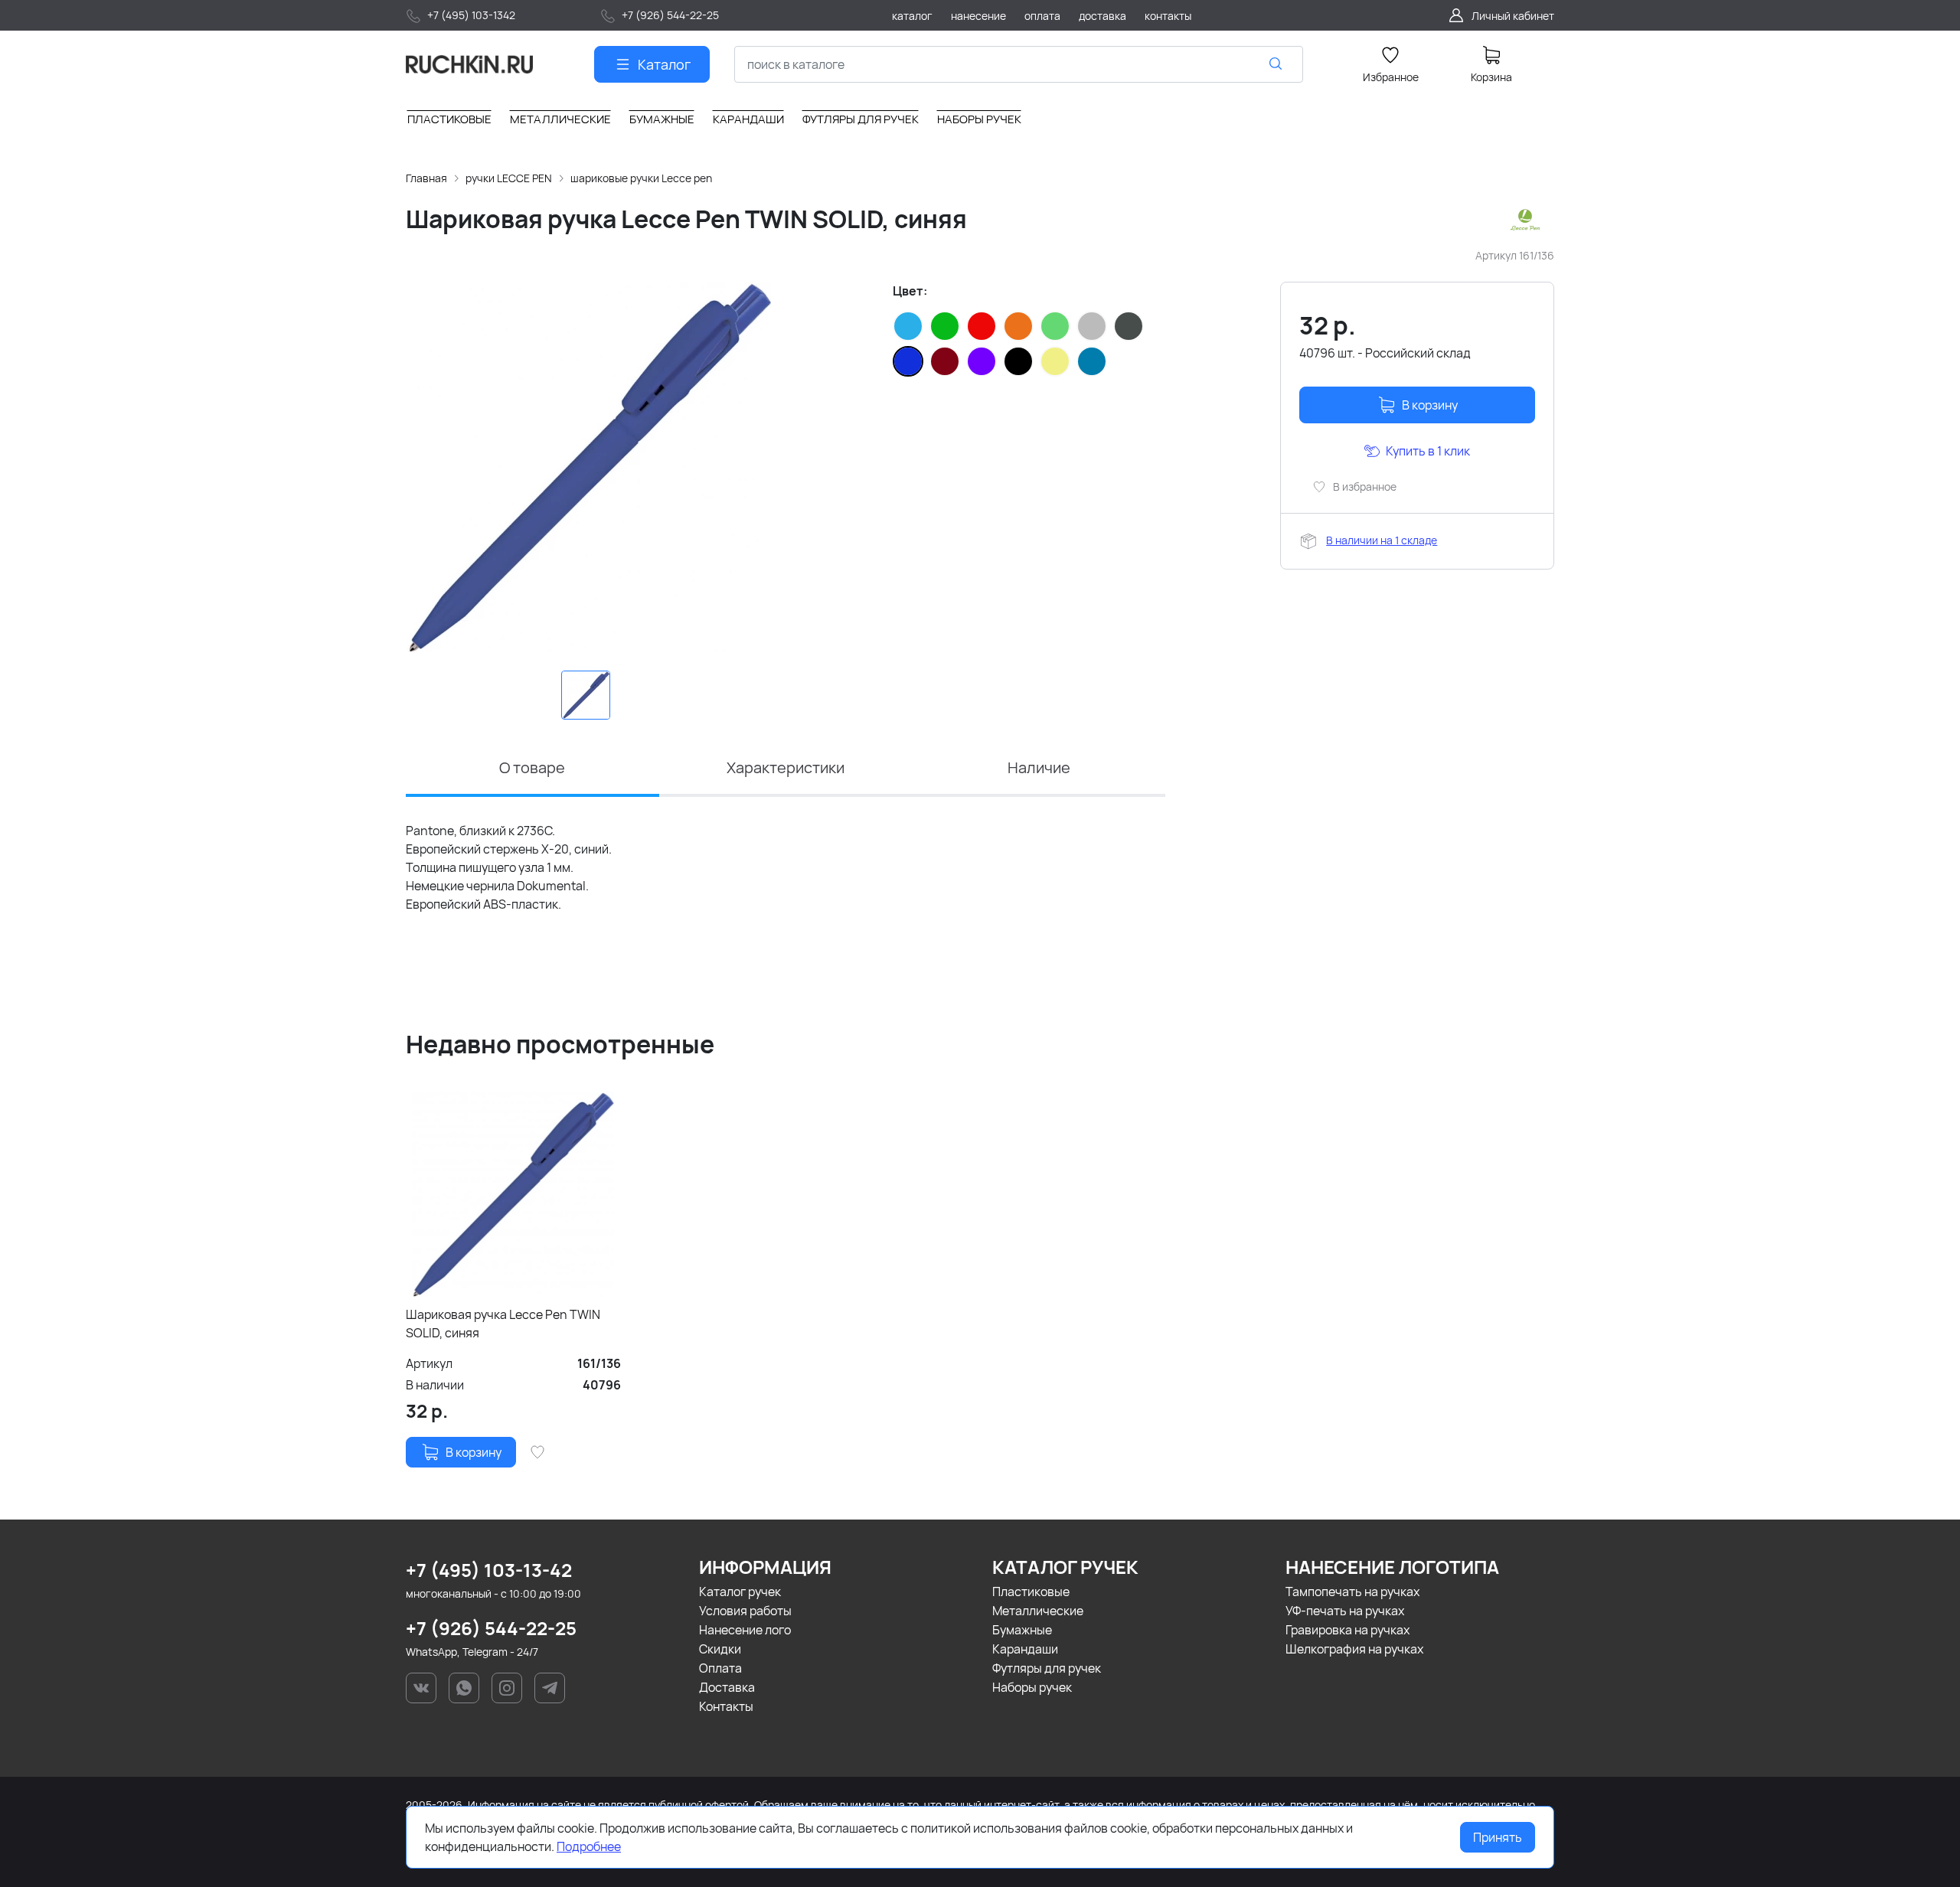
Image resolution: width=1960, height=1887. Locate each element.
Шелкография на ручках (1354, 1649)
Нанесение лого (745, 1630)
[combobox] (1019, 64)
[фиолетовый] (982, 361)
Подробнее (589, 1846)
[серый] (1129, 326)
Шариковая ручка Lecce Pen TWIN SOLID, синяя (503, 1324)
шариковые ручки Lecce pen (641, 178)
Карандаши (1025, 1649)
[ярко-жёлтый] (1055, 361)
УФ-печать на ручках (1345, 1611)
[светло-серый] (1092, 326)
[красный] (982, 326)
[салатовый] (1055, 326)
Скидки (720, 1649)
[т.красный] (945, 361)
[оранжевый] (1018, 326)
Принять (1498, 1837)
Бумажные (1022, 1630)
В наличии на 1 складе (1382, 540)
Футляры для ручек (1047, 1668)
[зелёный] (945, 326)
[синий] (908, 361)
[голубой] (908, 326)
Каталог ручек (740, 1592)
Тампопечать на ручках (1352, 1592)
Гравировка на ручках (1347, 1630)
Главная (426, 178)
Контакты (726, 1706)
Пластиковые (1031, 1592)
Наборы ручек (1032, 1687)
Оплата (720, 1668)
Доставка (727, 1687)
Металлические (1038, 1611)
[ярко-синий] (1092, 361)
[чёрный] (1018, 361)
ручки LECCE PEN (509, 178)
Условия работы (745, 1611)
